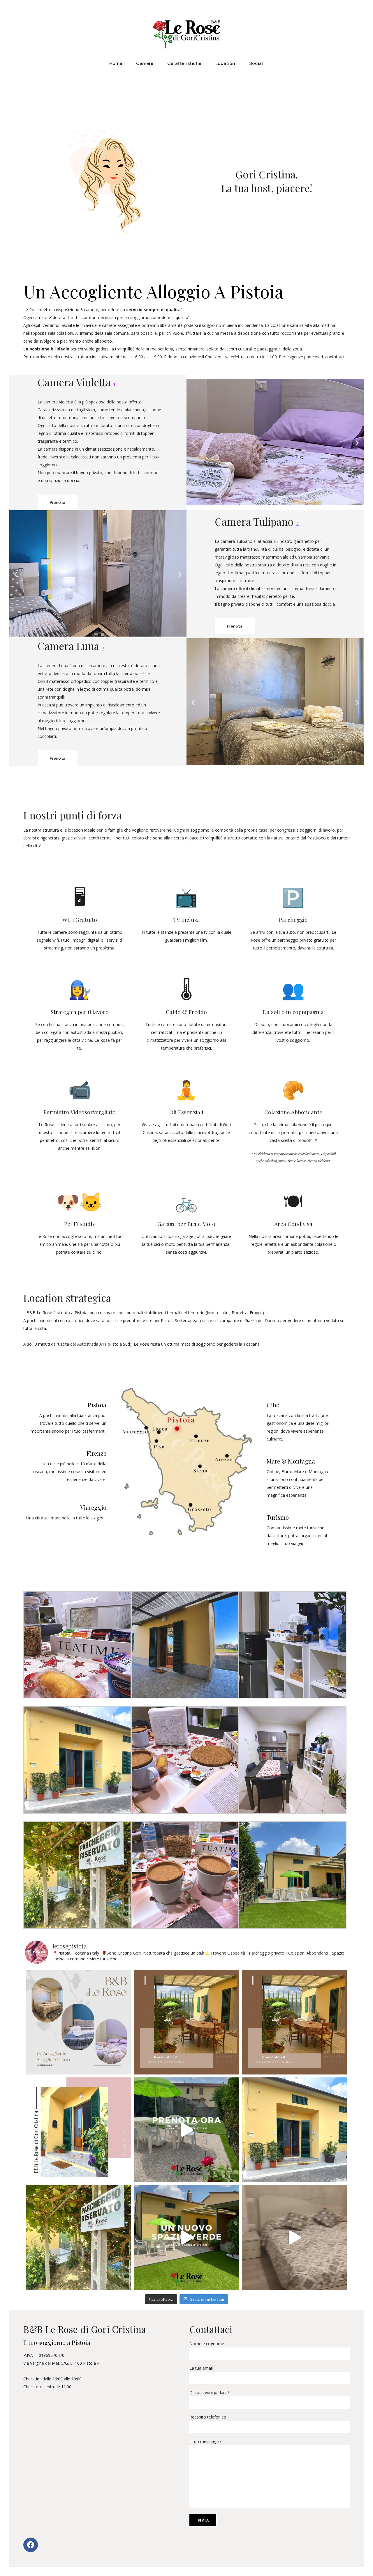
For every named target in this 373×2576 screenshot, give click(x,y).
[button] (193, 443)
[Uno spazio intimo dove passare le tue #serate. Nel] (186, 2022)
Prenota (58, 502)
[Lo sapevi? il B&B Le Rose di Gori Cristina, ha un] (186, 2237)
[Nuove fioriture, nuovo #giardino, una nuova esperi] (186, 2130)
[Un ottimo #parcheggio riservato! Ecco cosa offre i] (79, 2237)
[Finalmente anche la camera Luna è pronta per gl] (294, 2237)
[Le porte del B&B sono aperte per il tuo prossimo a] (79, 2130)
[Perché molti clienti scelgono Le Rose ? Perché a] (79, 2022)
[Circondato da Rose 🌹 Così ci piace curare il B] (294, 2130)
